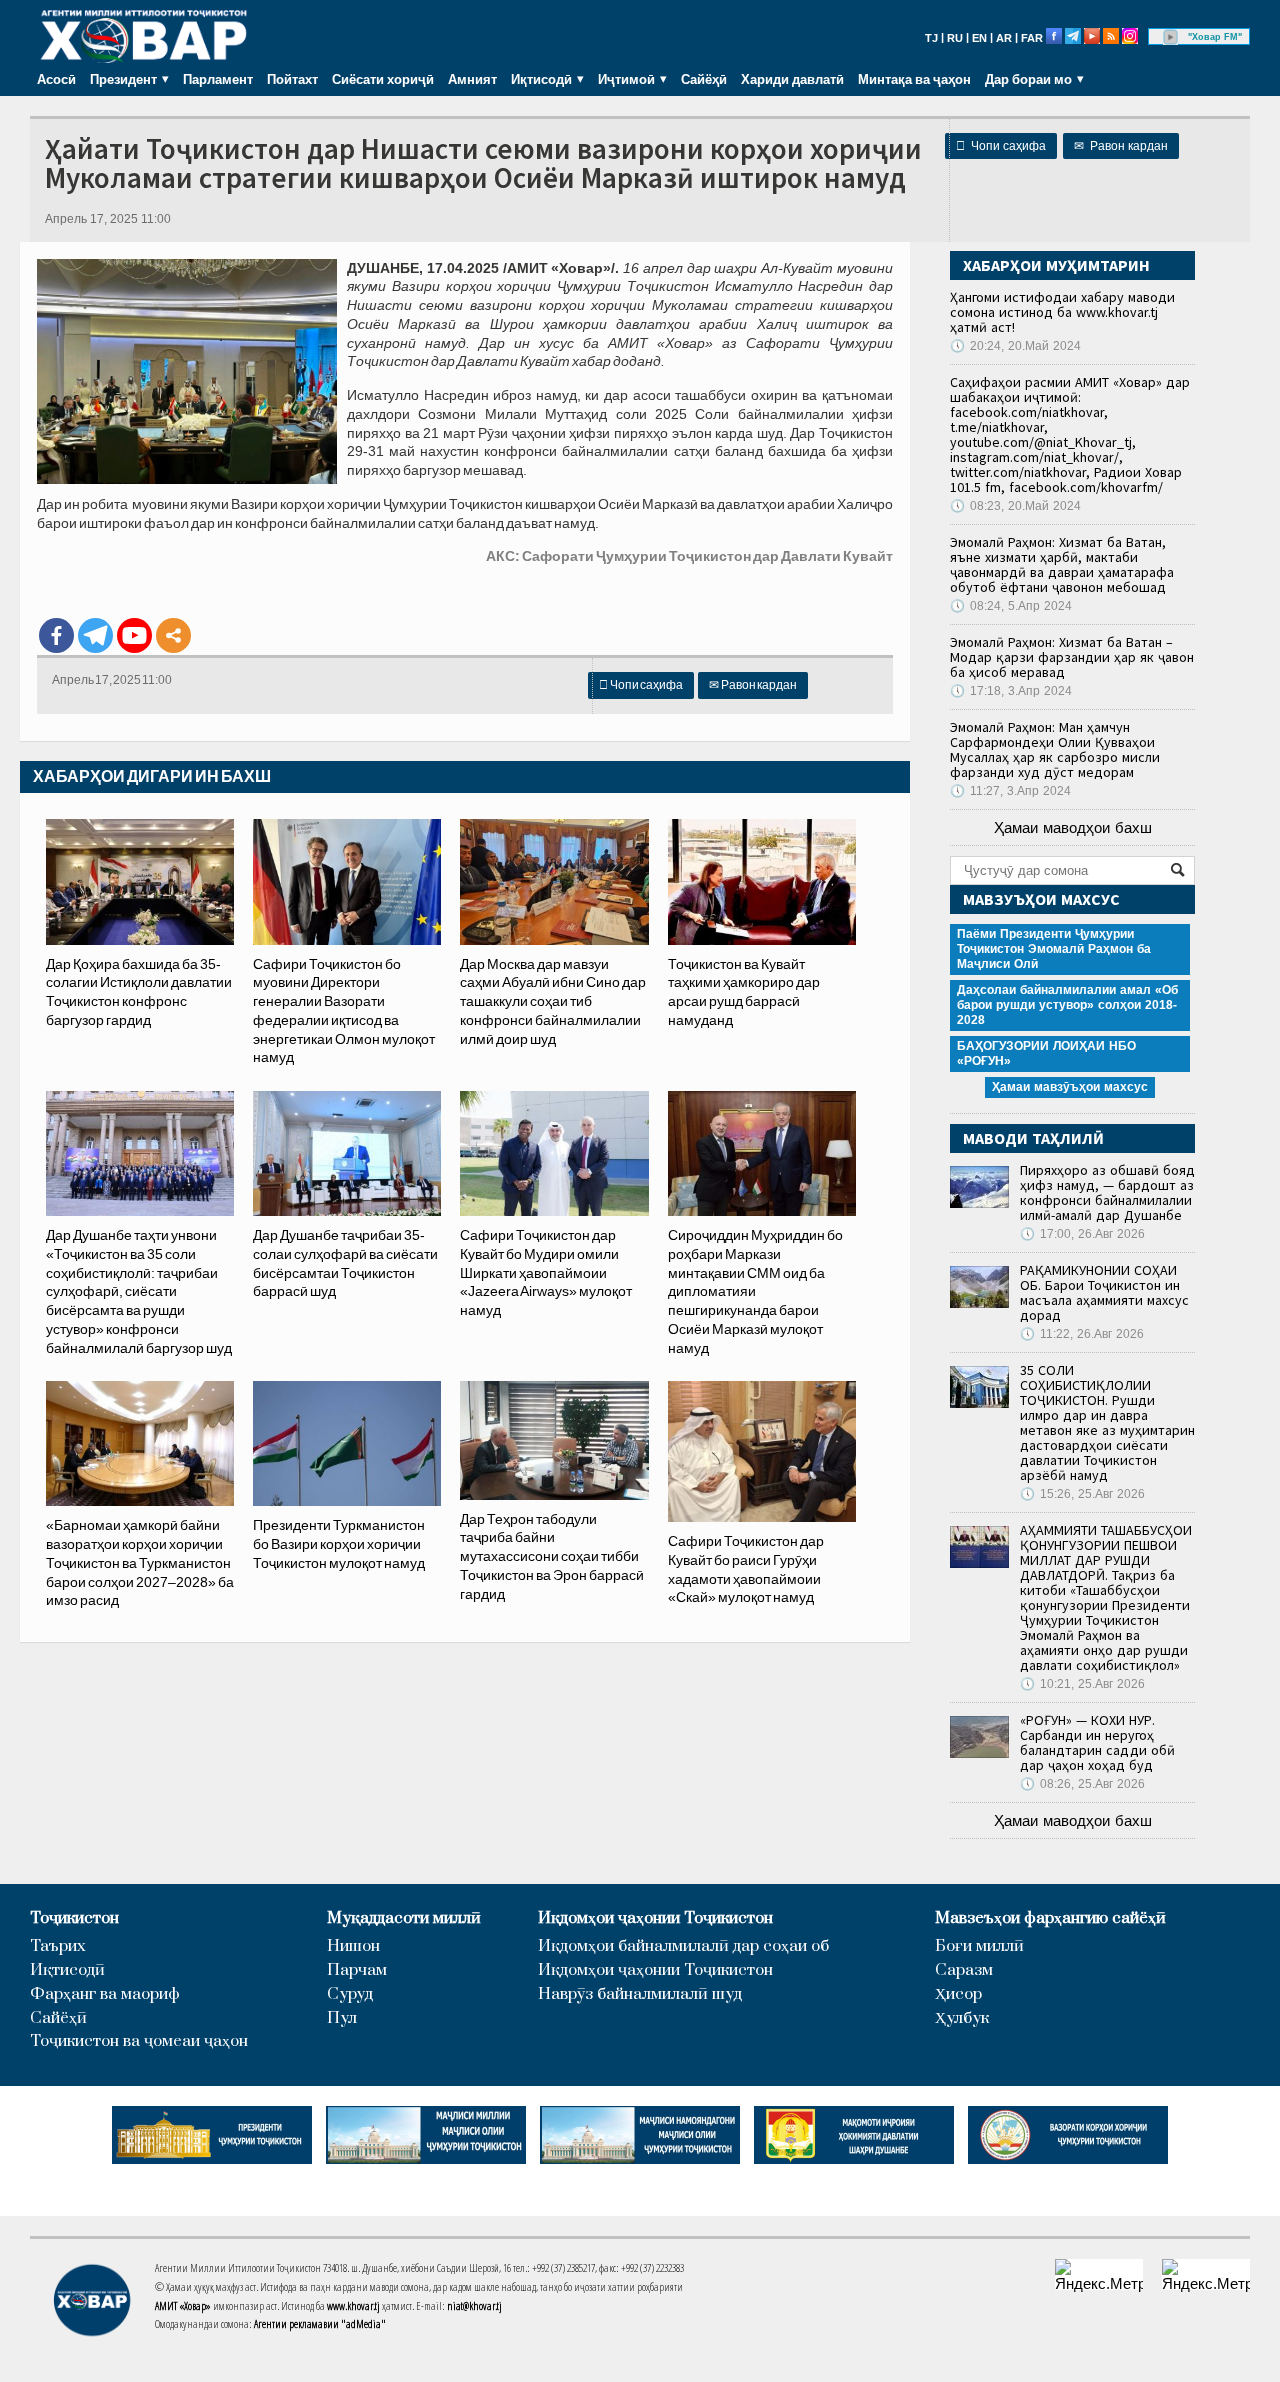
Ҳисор (958, 1994)
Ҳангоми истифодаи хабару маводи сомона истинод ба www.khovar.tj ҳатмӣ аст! (1062, 312)
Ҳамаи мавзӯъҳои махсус (1070, 1087)
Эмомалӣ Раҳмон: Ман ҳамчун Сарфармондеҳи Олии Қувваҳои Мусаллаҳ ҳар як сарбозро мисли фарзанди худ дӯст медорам (1055, 749)
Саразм (964, 1970)
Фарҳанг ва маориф (105, 1994)
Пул (342, 2018)
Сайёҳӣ (704, 79)
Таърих (58, 1946)
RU (955, 38)
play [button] (1171, 37)
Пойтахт (292, 79)
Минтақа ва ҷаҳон (914, 79)
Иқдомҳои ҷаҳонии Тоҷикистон (655, 1918)
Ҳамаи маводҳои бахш (1073, 827)
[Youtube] (134, 635)
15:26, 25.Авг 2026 (1082, 1494)
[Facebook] (56, 635)
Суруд (350, 1994)
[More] (173, 635)
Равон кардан (1121, 146)
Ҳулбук (962, 2018)
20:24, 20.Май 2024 (1015, 346)
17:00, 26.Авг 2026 (1082, 1234)
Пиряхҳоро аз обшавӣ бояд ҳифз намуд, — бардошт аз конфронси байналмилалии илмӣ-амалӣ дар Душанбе (1107, 1192)
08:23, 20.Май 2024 (1015, 506)
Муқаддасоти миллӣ (404, 1918)
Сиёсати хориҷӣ (383, 79)
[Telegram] (95, 635)
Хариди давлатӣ (792, 79)
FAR (1032, 38)
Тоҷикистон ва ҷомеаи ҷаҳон (139, 2041)
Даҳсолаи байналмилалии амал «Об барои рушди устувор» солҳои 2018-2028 (1067, 1005)
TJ (931, 38)
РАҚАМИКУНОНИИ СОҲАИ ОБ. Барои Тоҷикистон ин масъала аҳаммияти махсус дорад (1104, 1292)
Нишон (353, 1946)
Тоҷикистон (74, 1918)
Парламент (218, 79)
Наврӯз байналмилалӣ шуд (640, 1994)
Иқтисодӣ (67, 1970)
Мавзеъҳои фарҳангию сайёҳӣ (1050, 1918)
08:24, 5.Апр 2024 (1011, 606)
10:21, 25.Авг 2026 (1082, 1684)
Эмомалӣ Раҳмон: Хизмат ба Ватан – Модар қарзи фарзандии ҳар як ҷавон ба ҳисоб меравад (1072, 657)
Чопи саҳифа (1001, 146)
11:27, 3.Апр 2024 (1010, 791)
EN (979, 38)
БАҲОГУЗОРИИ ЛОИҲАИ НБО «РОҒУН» (1046, 1053)
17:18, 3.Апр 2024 (1011, 691)
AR (1004, 38)
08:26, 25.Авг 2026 (1082, 1784)
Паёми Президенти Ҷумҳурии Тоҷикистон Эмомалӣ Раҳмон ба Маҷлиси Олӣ (1054, 949)
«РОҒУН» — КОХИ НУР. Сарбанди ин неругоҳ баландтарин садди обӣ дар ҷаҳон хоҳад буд (1097, 1742)
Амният (472, 79)
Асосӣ (56, 79)
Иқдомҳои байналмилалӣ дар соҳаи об (683, 1946)
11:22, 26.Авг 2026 (1082, 1334)
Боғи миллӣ (979, 1946)
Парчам (357, 1970)
